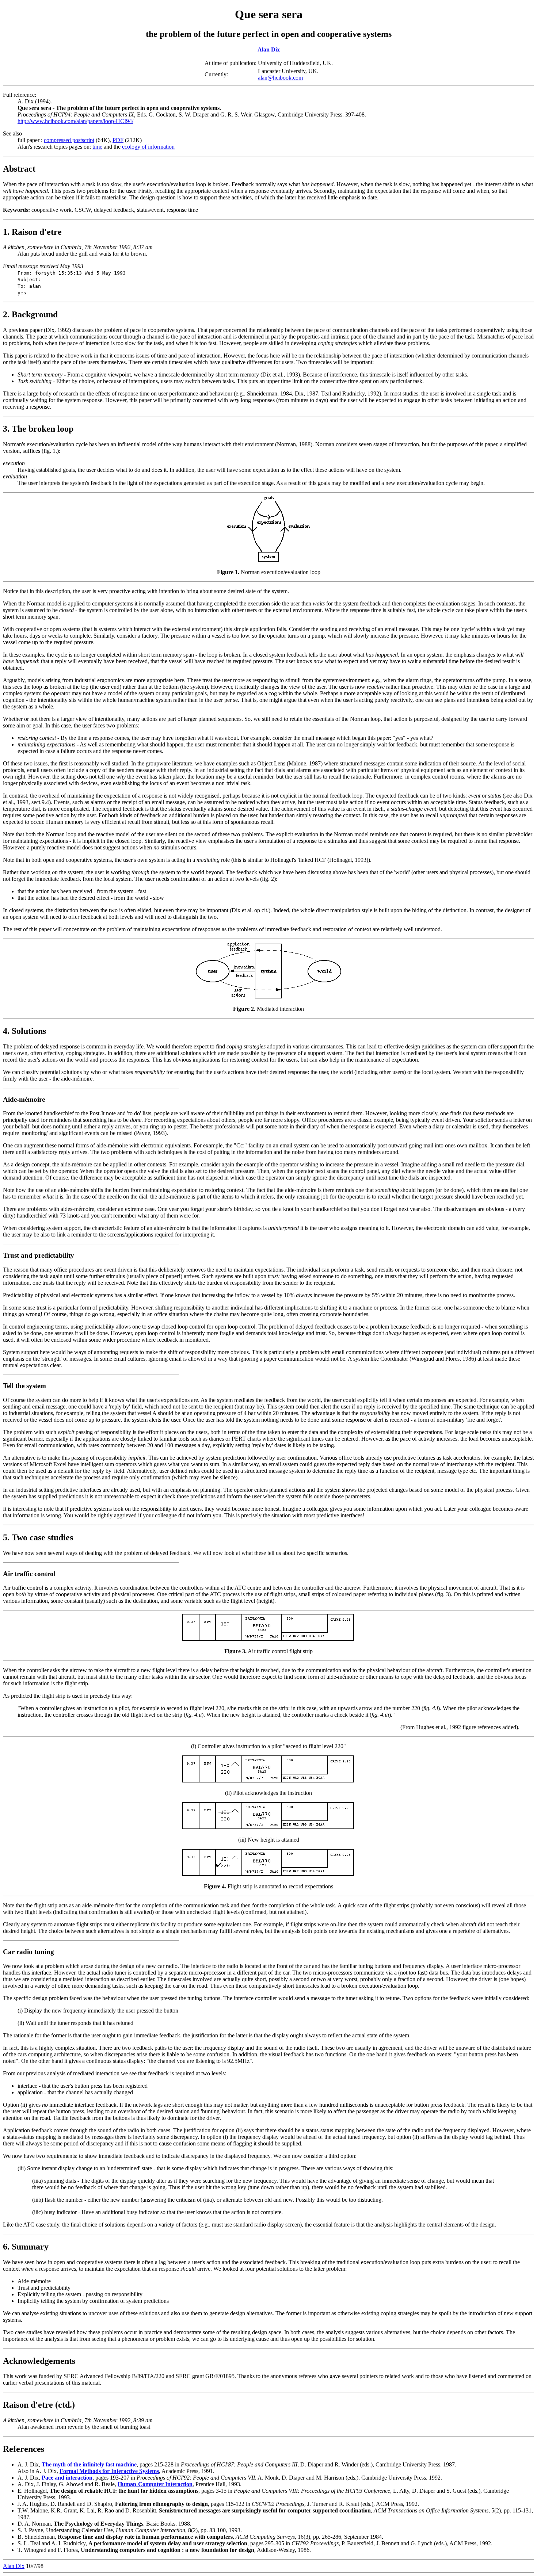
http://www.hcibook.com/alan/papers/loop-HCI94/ (75, 121)
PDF (118, 140)
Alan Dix (269, 49)
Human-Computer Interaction (155, 2484)
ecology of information (148, 147)
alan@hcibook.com (280, 78)
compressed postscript (69, 140)
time (97, 147)
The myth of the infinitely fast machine (89, 2464)
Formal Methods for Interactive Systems (109, 2471)
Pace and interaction (67, 2478)
